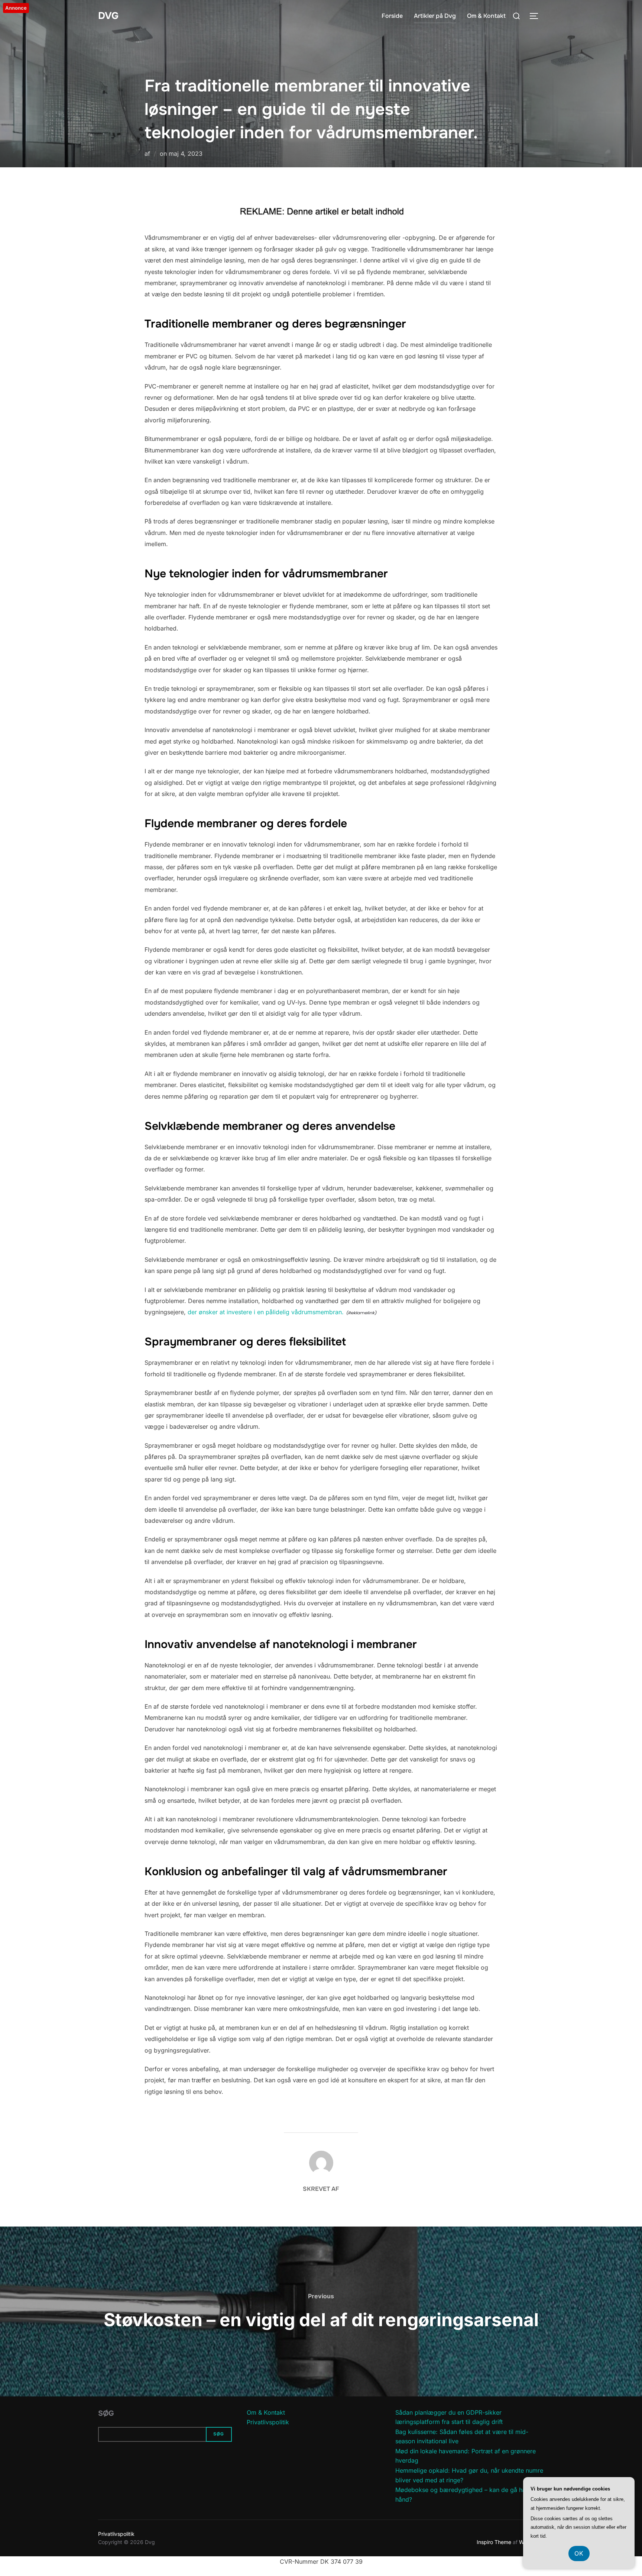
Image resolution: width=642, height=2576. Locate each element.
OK (579, 2553)
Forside (392, 16)
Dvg (108, 16)
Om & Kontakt (486, 16)
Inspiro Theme (494, 2542)
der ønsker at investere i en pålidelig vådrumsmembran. (266, 1312)
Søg (106, 2413)
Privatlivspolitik (268, 2422)
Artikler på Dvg (435, 16)
